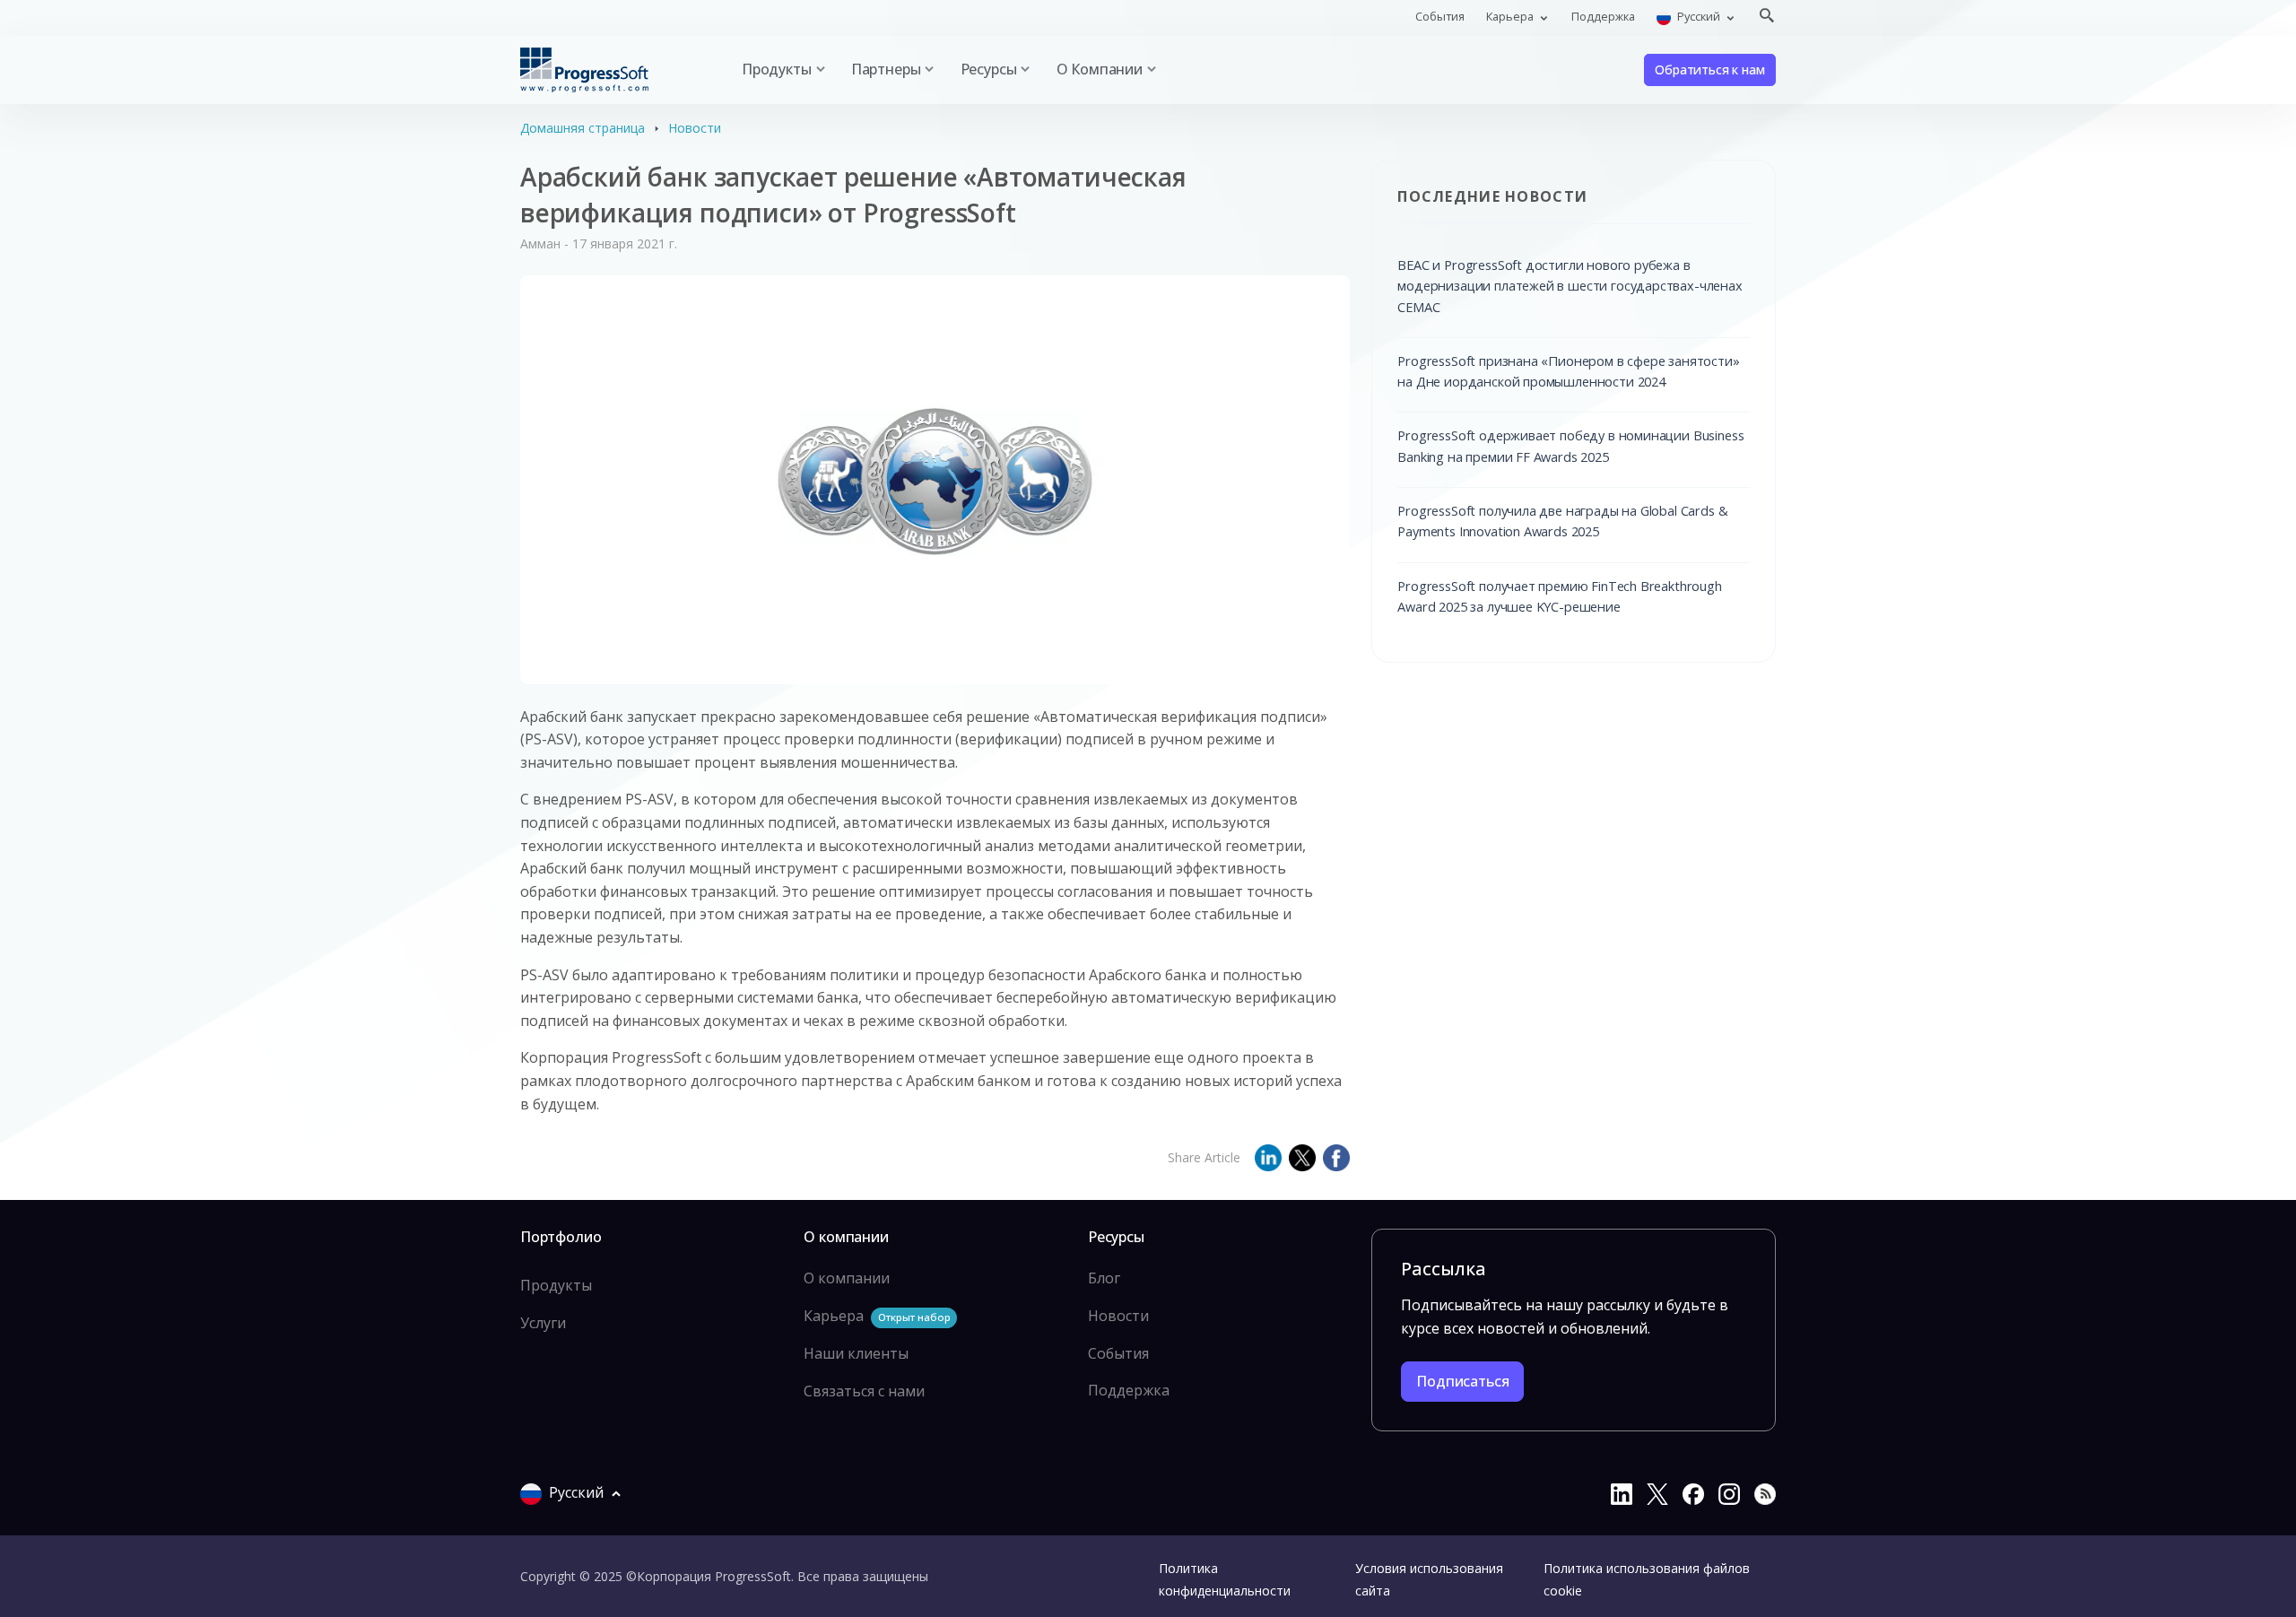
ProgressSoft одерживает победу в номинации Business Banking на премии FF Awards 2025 (1570, 445)
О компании (847, 1278)
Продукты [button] (777, 69)
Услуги (543, 1323)
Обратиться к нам (1709, 70)
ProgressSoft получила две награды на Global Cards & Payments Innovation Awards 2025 (1562, 521)
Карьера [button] (1511, 16)
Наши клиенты (856, 1353)
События (1440, 16)
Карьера (877, 1316)
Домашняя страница (583, 128)
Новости (695, 128)
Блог (1104, 1278)
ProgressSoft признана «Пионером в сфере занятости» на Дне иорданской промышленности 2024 (1568, 371)
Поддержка (1603, 16)
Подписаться (1462, 1381)
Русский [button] (1699, 16)
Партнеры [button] (886, 69)
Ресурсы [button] (989, 69)
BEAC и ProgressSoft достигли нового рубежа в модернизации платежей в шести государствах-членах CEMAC (1570, 286)
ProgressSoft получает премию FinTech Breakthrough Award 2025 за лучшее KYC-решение (1559, 596)
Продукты (556, 1285)
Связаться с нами (864, 1391)
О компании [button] (1100, 69)
